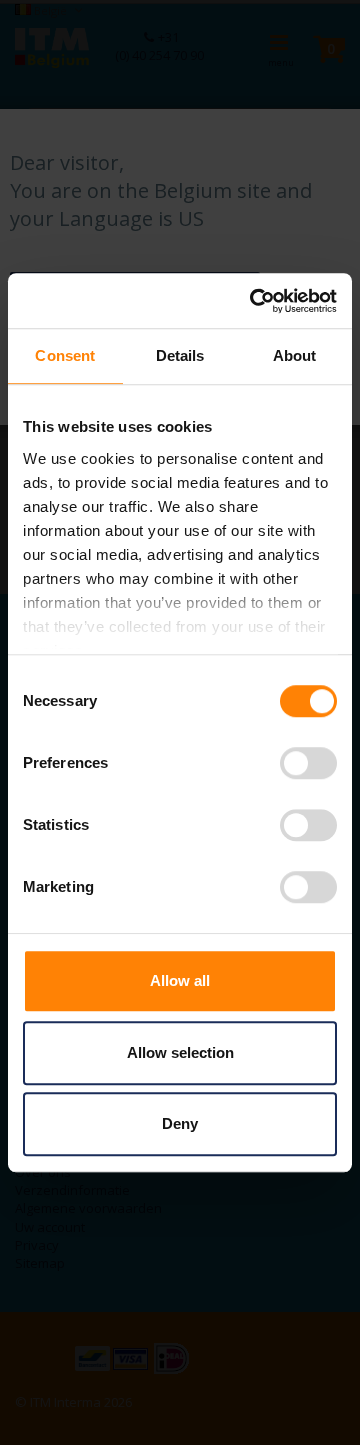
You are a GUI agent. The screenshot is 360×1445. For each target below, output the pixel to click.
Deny (180, 1123)
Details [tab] (180, 355)
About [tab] (295, 355)
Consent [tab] (65, 355)
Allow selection (180, 1052)
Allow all (180, 980)
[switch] (308, 765)
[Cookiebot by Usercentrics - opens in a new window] (254, 301)
